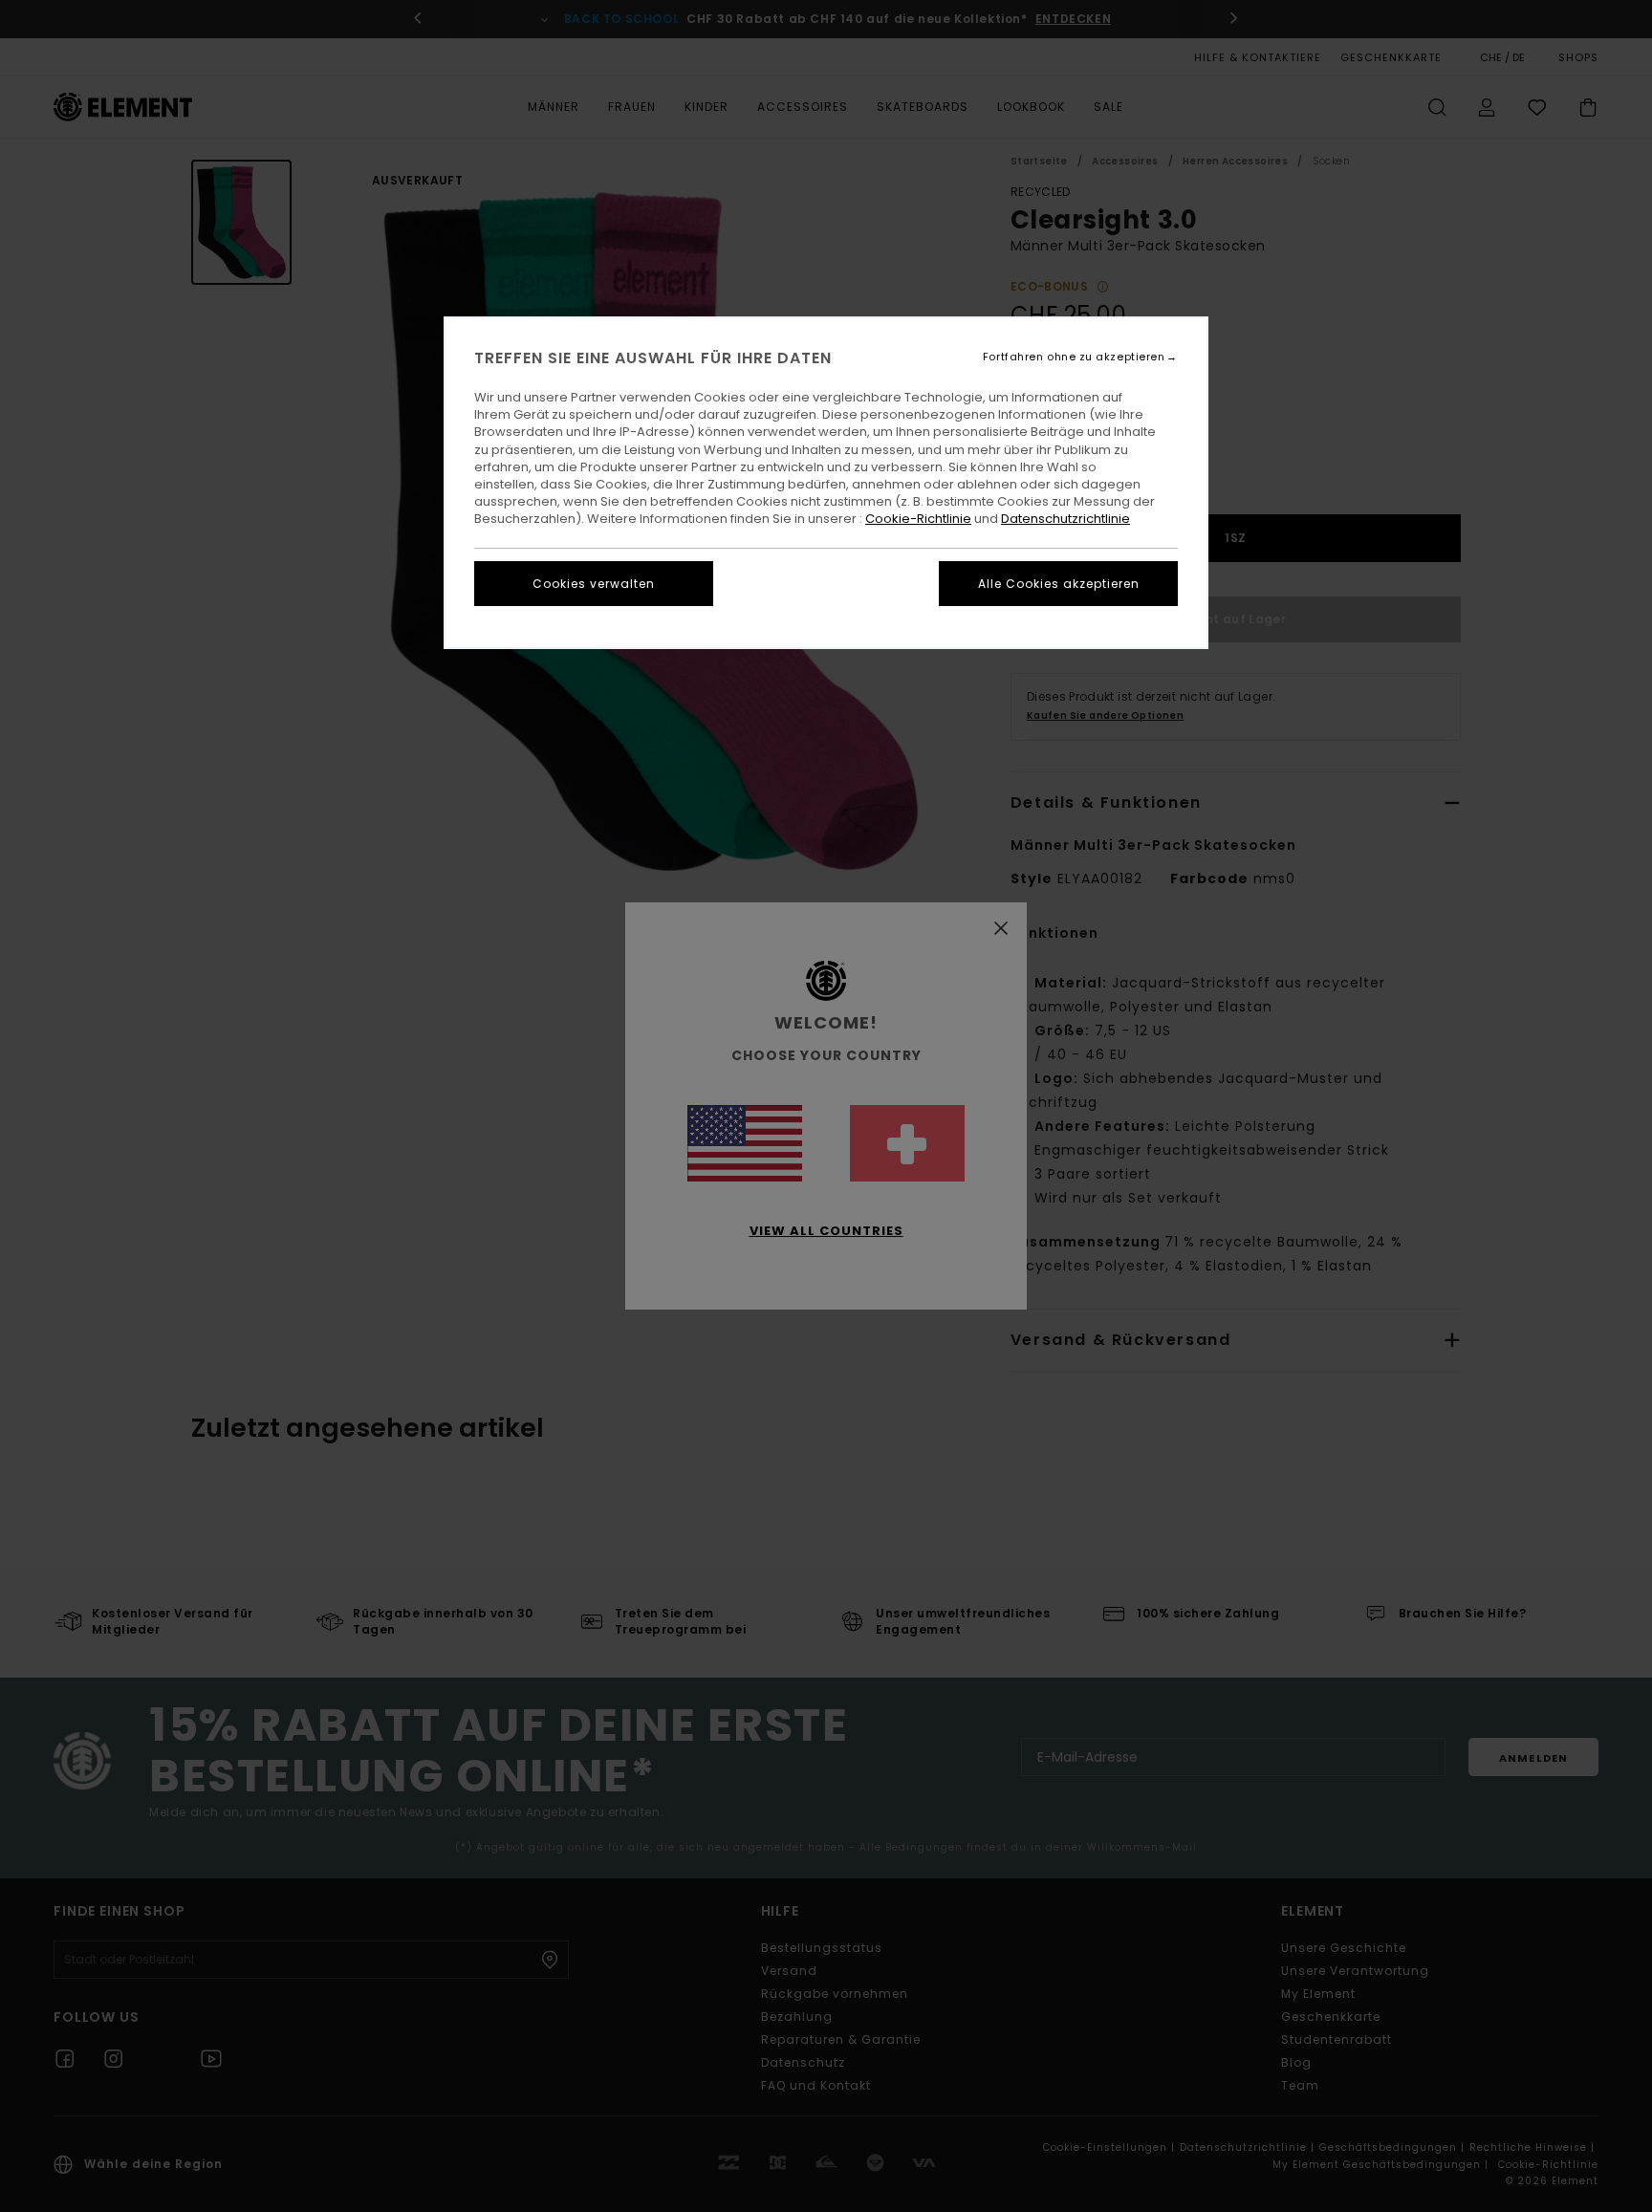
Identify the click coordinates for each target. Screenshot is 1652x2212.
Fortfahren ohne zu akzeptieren (1074, 357)
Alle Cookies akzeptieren (1059, 584)
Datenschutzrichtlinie (1065, 519)
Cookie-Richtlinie (918, 519)
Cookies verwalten (594, 584)
